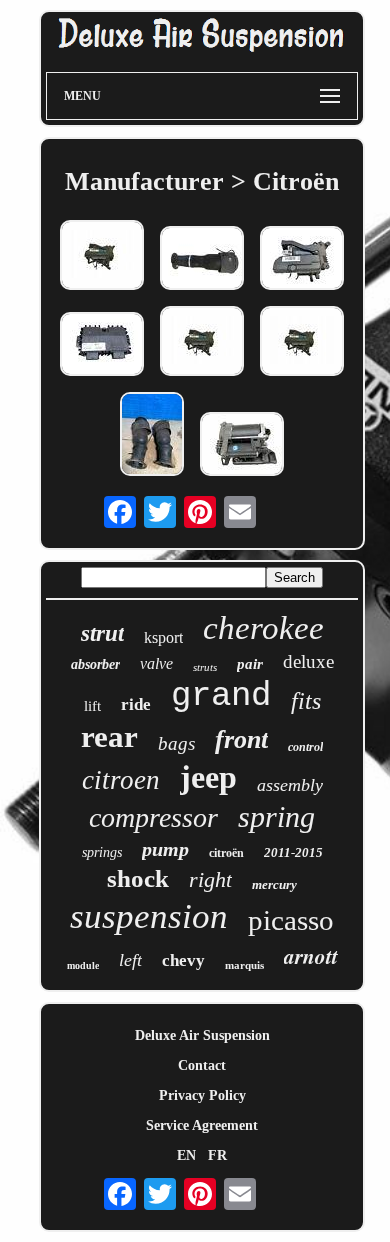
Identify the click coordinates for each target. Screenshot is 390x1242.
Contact (202, 1065)
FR (217, 1155)
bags (176, 743)
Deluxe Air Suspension (202, 1035)
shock (138, 878)
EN (186, 1155)
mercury (274, 884)
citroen (121, 780)
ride (136, 704)
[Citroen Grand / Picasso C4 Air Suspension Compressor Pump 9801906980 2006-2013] (102, 257)
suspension (149, 916)
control (305, 747)
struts (205, 667)
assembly (290, 785)
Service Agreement (202, 1125)
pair (250, 664)
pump (165, 849)
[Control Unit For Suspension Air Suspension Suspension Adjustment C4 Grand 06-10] (102, 346)
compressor (153, 817)
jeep (208, 777)
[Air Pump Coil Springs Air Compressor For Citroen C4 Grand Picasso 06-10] (302, 260)
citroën (226, 853)
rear (109, 736)
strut (102, 633)
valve (156, 663)
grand (221, 696)
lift (92, 706)
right (210, 879)
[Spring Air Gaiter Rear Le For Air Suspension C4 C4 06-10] (202, 260)
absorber (95, 664)
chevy (183, 960)
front (241, 739)
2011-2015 (293, 852)
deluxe (308, 661)
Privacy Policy (202, 1095)
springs (102, 852)
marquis (244, 965)
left (130, 960)
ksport (163, 637)
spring (276, 816)
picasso (291, 920)
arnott (311, 956)
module (83, 965)
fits (306, 701)
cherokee (263, 628)
